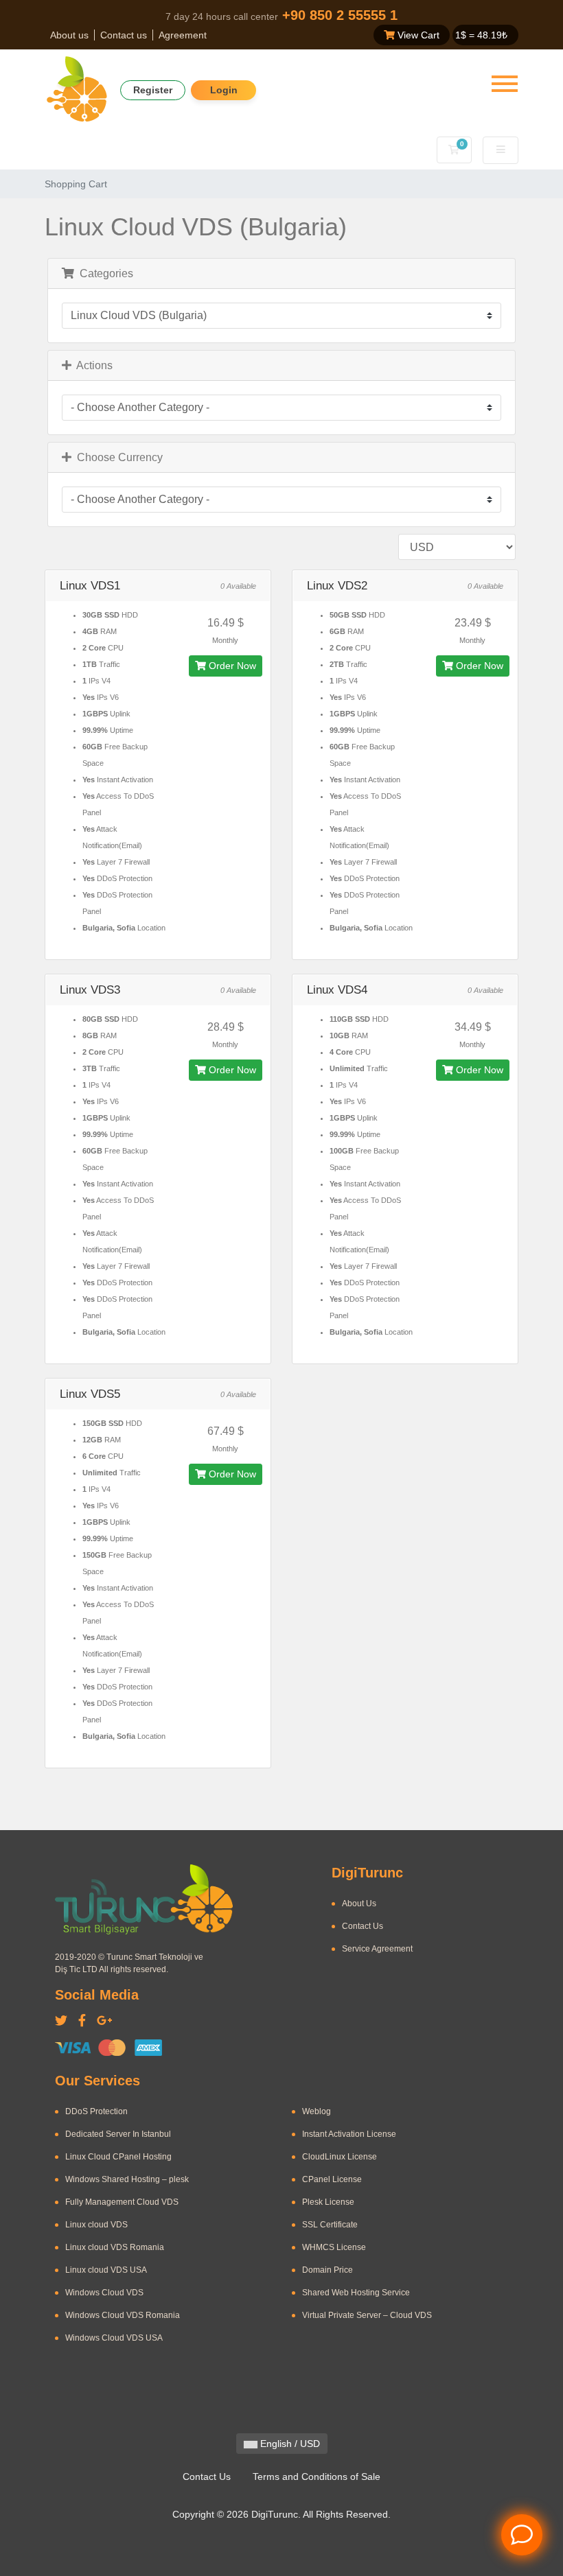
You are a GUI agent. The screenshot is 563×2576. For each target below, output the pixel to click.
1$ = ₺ (481, 35)
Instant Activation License (349, 2134)
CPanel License (332, 2179)
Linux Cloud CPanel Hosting (118, 2157)
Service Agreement (377, 1949)
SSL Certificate (330, 2225)
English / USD (289, 2444)
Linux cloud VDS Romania (115, 2247)
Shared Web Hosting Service (356, 2293)
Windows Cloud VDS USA (114, 2338)
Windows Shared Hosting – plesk (127, 2179)
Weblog (317, 2111)
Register (153, 90)
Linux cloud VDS (96, 2225)
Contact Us (363, 1926)
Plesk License (328, 2202)
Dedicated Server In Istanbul (118, 2134)
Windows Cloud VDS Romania (123, 2315)
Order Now (231, 666)
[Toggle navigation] (505, 84)
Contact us (124, 35)
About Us (359, 1904)
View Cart (417, 35)
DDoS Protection (96, 2111)
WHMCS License (334, 2247)
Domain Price (328, 2270)
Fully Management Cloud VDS (122, 2202)
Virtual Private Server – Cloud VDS (367, 2315)
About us (69, 35)
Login (224, 90)
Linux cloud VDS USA (106, 2270)
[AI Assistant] (522, 2535)
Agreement (183, 35)
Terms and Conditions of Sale (317, 2477)
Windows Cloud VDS (104, 2293)
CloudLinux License (340, 2157)
